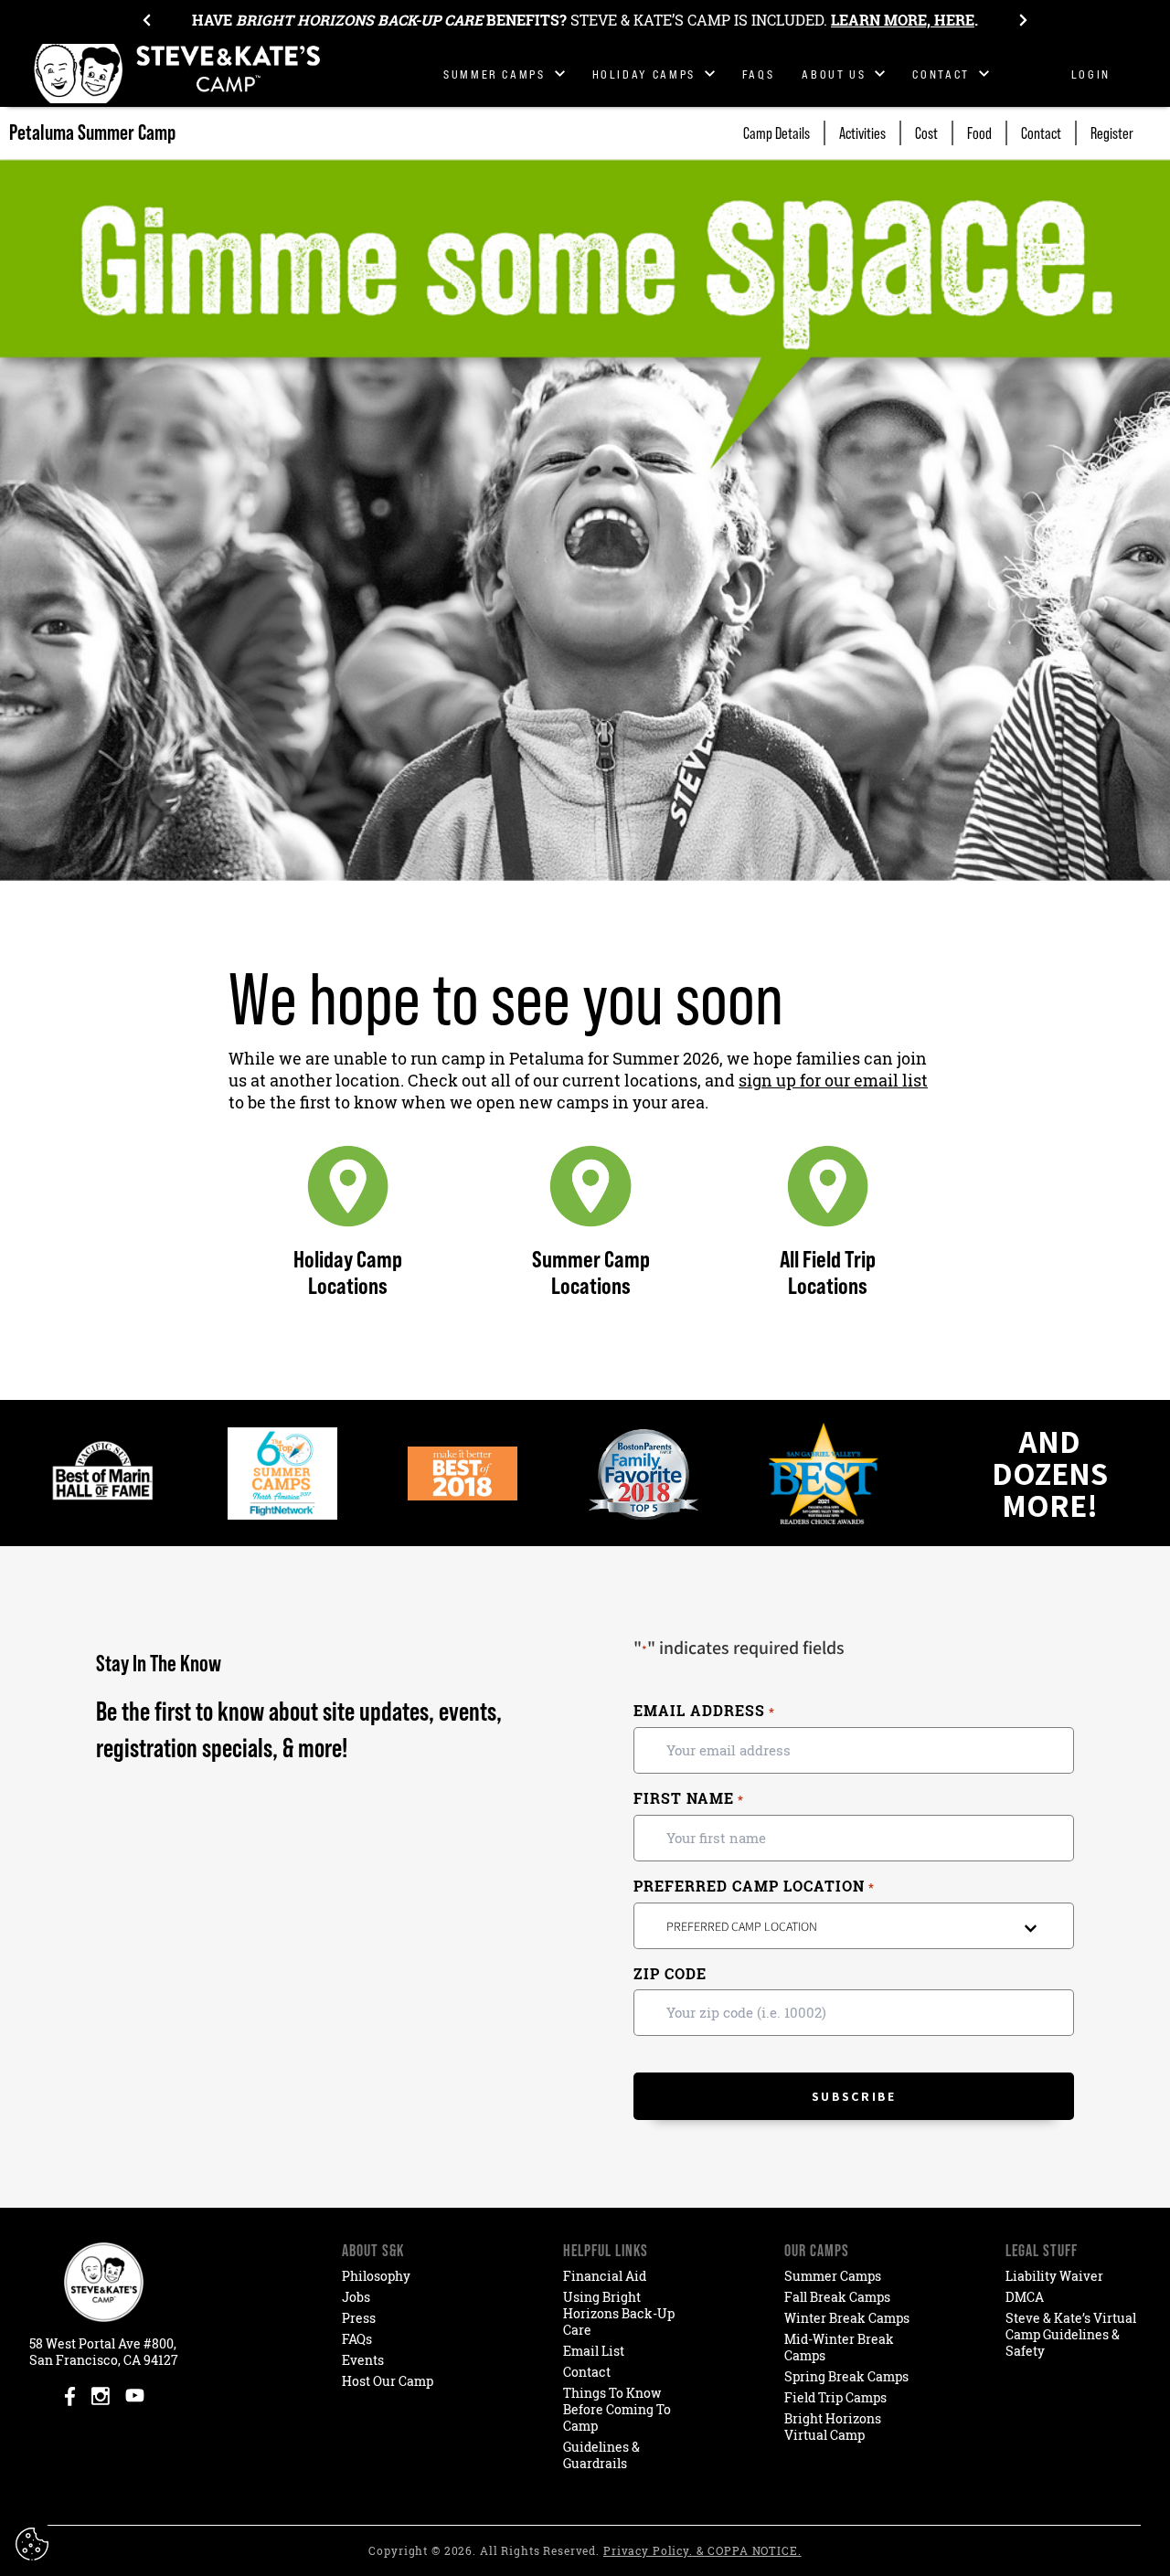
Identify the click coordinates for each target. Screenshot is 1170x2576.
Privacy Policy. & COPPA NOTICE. (702, 2551)
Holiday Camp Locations (348, 1272)
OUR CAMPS (817, 2250)
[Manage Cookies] (35, 2544)
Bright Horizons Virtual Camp (833, 2427)
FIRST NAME (688, 1799)
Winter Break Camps (847, 2318)
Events (363, 2360)
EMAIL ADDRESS (704, 1711)
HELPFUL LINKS (606, 2250)
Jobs (356, 2297)
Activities (862, 133)
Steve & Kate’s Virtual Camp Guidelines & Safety (1071, 2334)
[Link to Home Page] (178, 74)
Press (359, 2318)
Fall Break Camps (837, 2297)
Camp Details (776, 133)
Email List (594, 2351)
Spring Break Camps (846, 2376)
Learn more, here (903, 20)
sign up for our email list (833, 1080)
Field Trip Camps (835, 2397)
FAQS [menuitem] (759, 74)
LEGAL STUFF (1042, 2250)
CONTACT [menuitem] (941, 74)
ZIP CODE (670, 1974)
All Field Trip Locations (828, 1272)
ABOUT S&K (373, 2250)
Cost (926, 133)
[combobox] (854, 1926)
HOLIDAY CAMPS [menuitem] (644, 74)
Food (979, 133)
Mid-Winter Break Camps (839, 2347)
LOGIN (1091, 74)
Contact (1041, 133)
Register (1112, 133)
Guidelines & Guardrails (601, 2455)
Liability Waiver (1054, 2276)
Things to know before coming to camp (617, 2409)
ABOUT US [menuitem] (834, 74)
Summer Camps (833, 2276)
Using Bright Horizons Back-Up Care (619, 2313)
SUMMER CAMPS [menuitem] (495, 74)
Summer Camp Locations (591, 1272)
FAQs (357, 2339)
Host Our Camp (388, 2381)
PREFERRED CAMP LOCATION (754, 1887)
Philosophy (376, 2276)
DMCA (1025, 2297)
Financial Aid (605, 2276)
